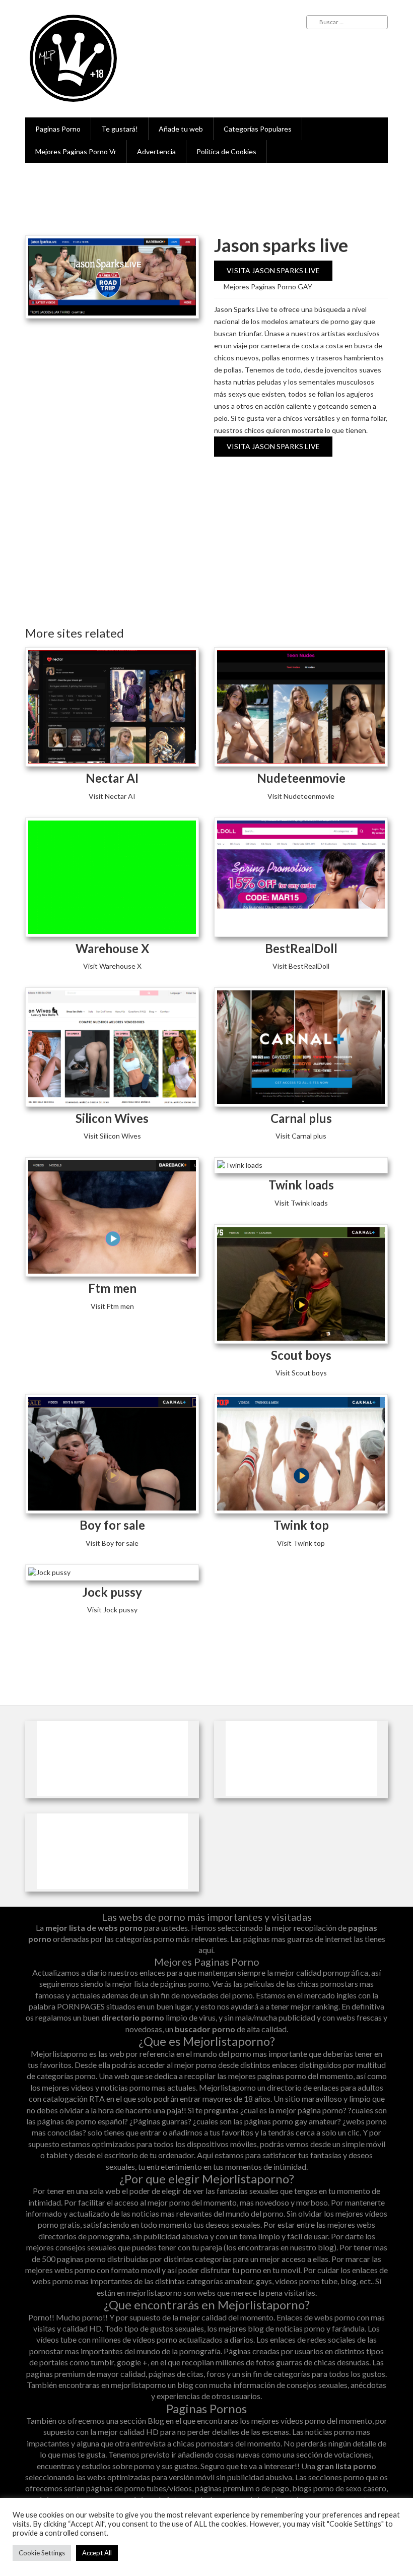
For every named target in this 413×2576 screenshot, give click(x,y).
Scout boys (301, 1355)
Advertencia (156, 151)
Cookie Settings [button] (42, 2553)
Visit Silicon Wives (112, 1136)
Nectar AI (112, 778)
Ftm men (112, 1288)
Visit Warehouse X (112, 966)
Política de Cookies (226, 151)
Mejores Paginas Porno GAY (268, 287)
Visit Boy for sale (112, 1543)
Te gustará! (120, 129)
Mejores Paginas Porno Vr (76, 151)
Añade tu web (181, 129)
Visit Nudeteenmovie (301, 796)
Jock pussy (112, 1592)
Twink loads (301, 1185)
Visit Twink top (301, 1543)
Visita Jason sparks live (273, 270)
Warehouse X (112, 948)
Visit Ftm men (112, 1306)
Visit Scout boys (301, 1373)
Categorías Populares (258, 129)
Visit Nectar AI (112, 796)
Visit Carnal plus (301, 1136)
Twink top (301, 1525)
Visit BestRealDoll (301, 966)
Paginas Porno (58, 129)
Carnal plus (301, 1118)
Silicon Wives (112, 1118)
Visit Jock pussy (112, 1610)
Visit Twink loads (301, 1203)
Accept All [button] (97, 2553)
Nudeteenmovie (301, 778)
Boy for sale (112, 1525)
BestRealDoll (301, 948)
